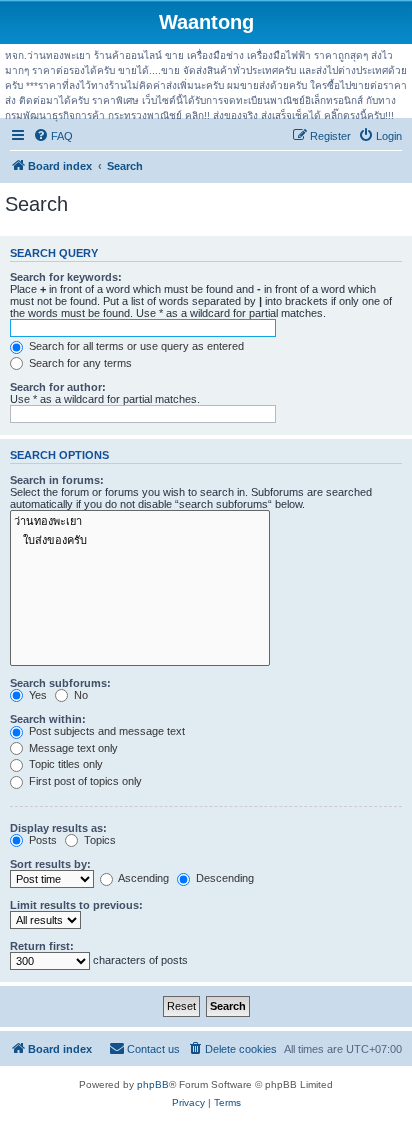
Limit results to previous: (76, 905)
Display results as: (58, 828)
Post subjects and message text (105, 731)
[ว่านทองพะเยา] (140, 521)
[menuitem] (53, 136)
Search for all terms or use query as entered (135, 346)
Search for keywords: (66, 277)
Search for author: (58, 387)
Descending (223, 878)
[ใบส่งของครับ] (140, 540)
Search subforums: (60, 683)
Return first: (42, 946)
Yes (36, 695)
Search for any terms (79, 363)
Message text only (72, 748)
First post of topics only (84, 781)
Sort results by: (50, 864)
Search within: (48, 719)
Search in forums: (57, 480)
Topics (98, 840)
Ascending (142, 878)
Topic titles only (64, 764)
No (79, 695)
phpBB (153, 1084)
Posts (41, 840)
